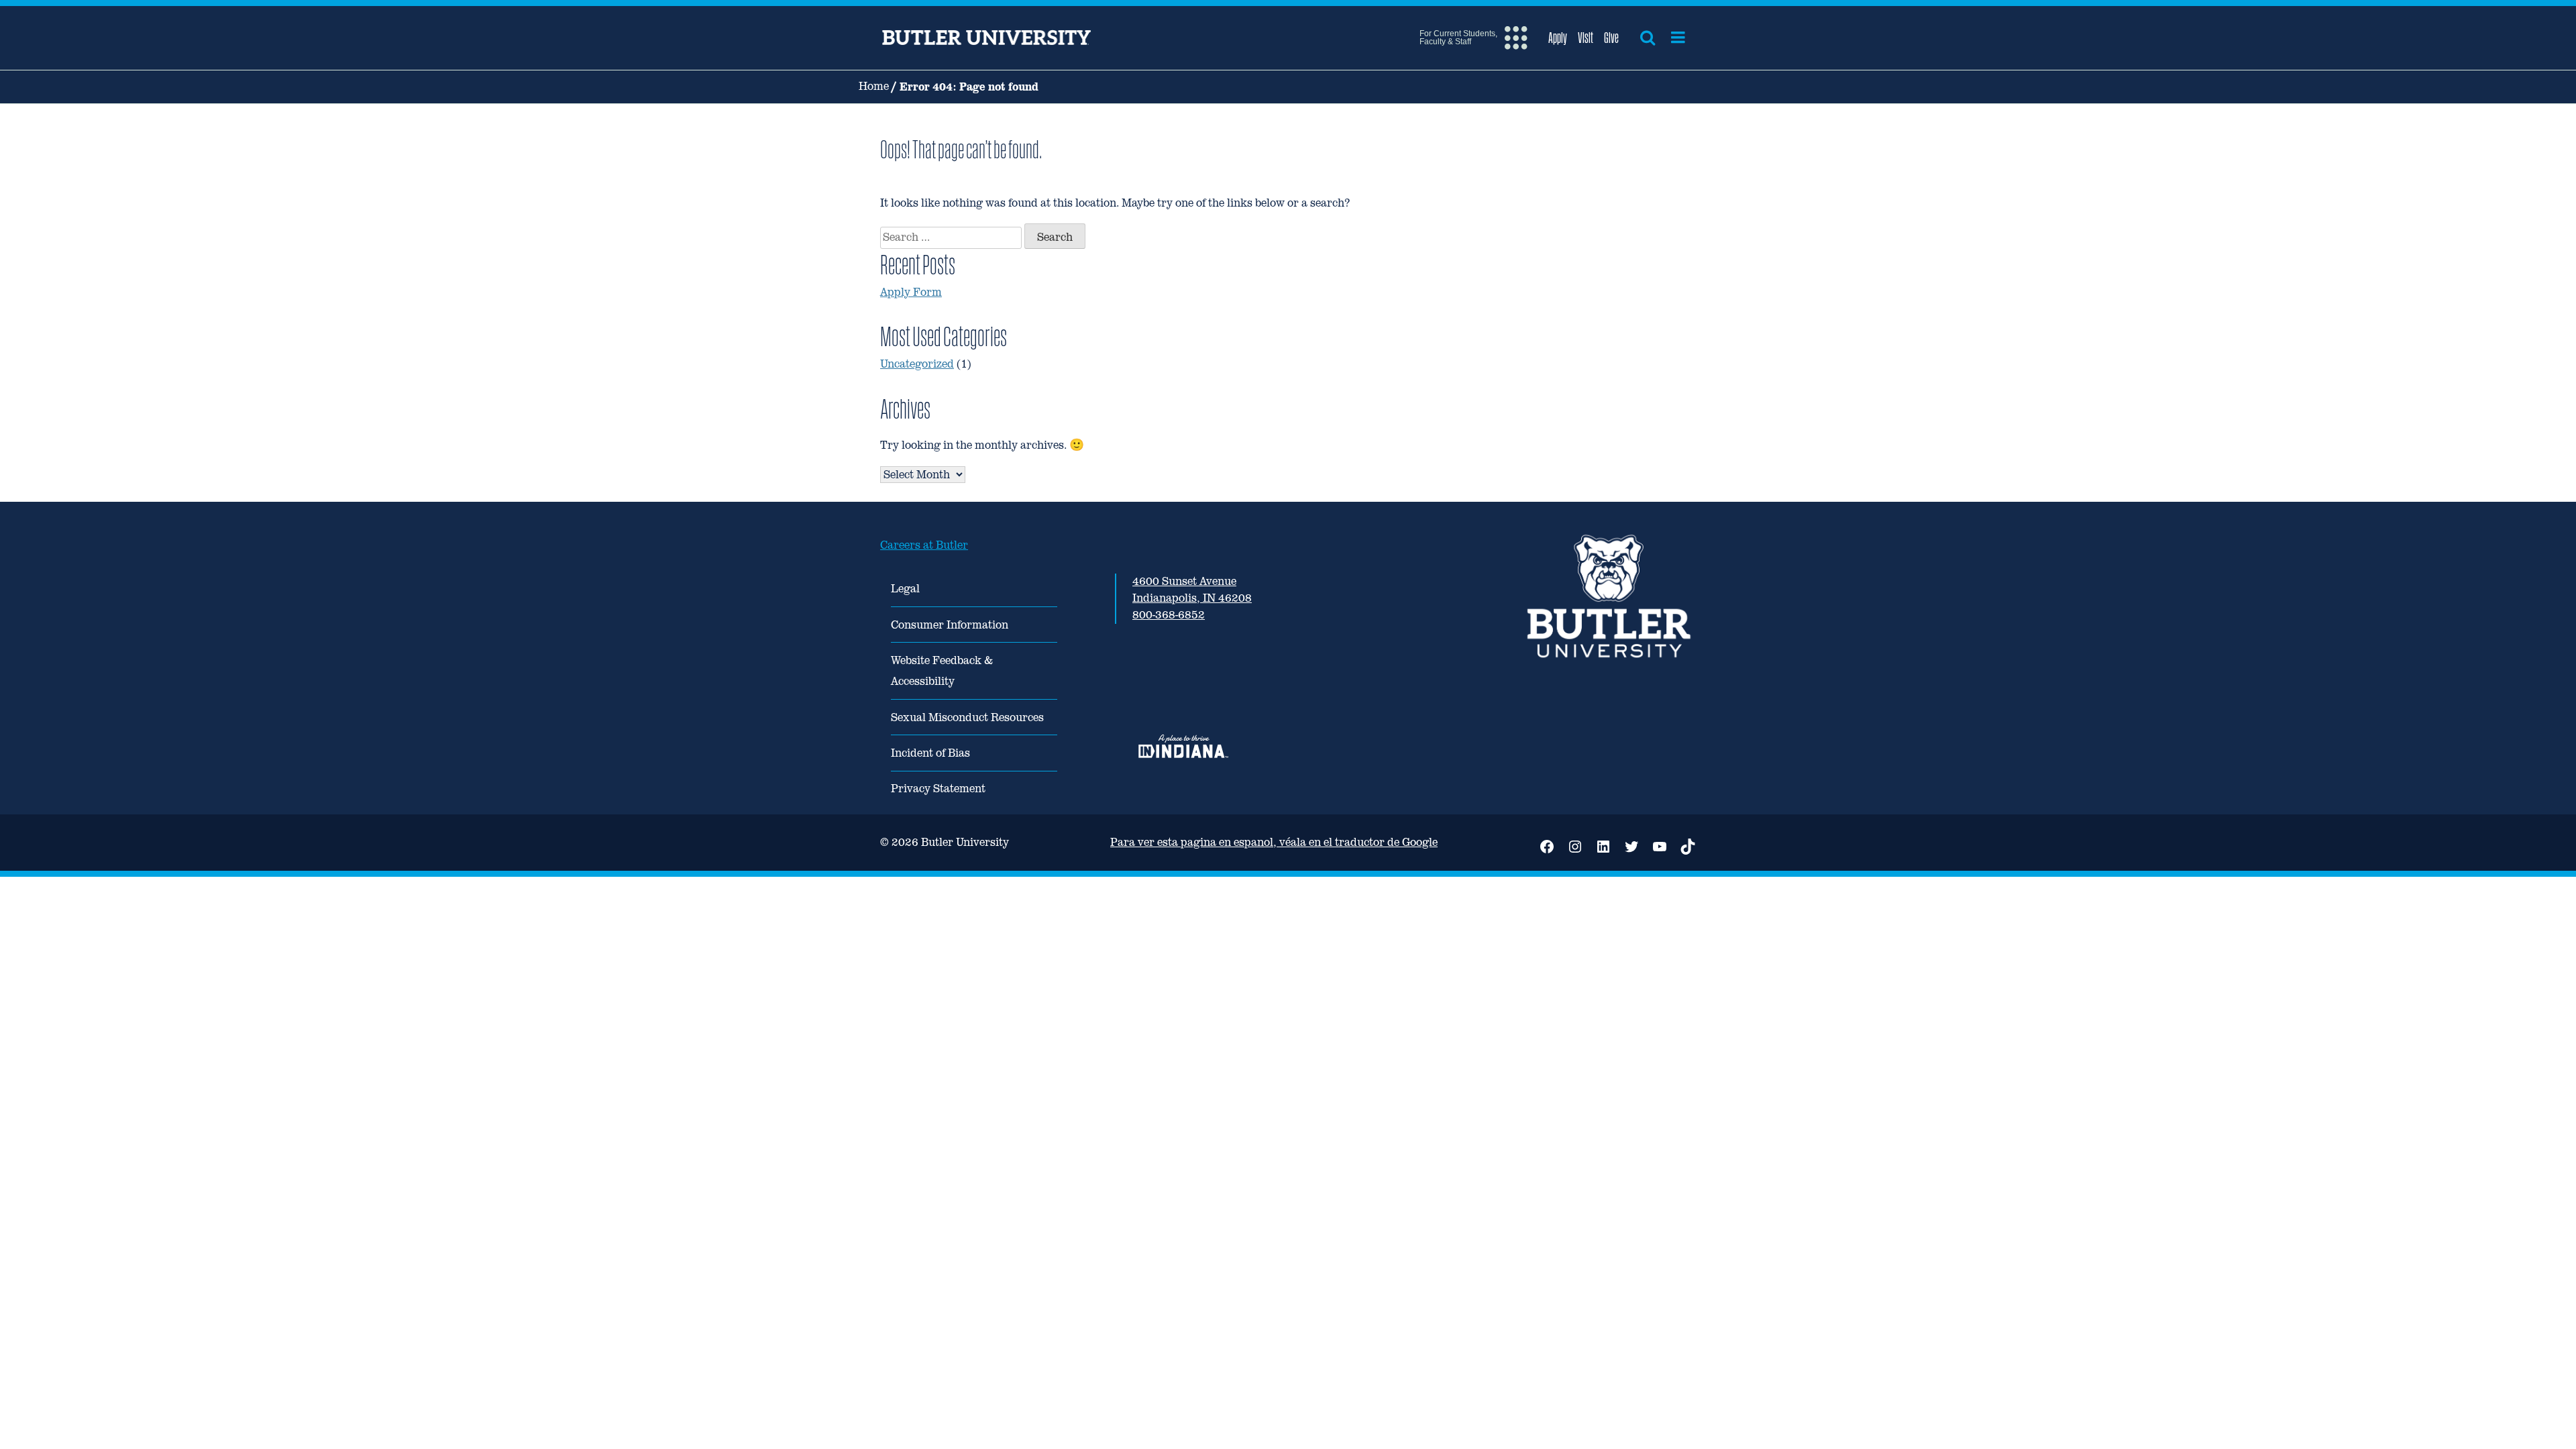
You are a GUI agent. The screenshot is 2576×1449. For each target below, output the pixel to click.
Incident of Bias (930, 753)
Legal (905, 589)
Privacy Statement (938, 789)
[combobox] (951, 238)
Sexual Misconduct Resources (967, 717)
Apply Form (911, 292)
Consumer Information (950, 625)
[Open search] (1648, 38)
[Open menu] (1678, 38)
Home (874, 86)
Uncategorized (917, 364)
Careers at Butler (924, 545)
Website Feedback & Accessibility (942, 671)
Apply (1558, 38)
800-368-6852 (1169, 615)
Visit (1586, 38)
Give (1611, 38)
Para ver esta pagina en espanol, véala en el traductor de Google (1274, 842)
